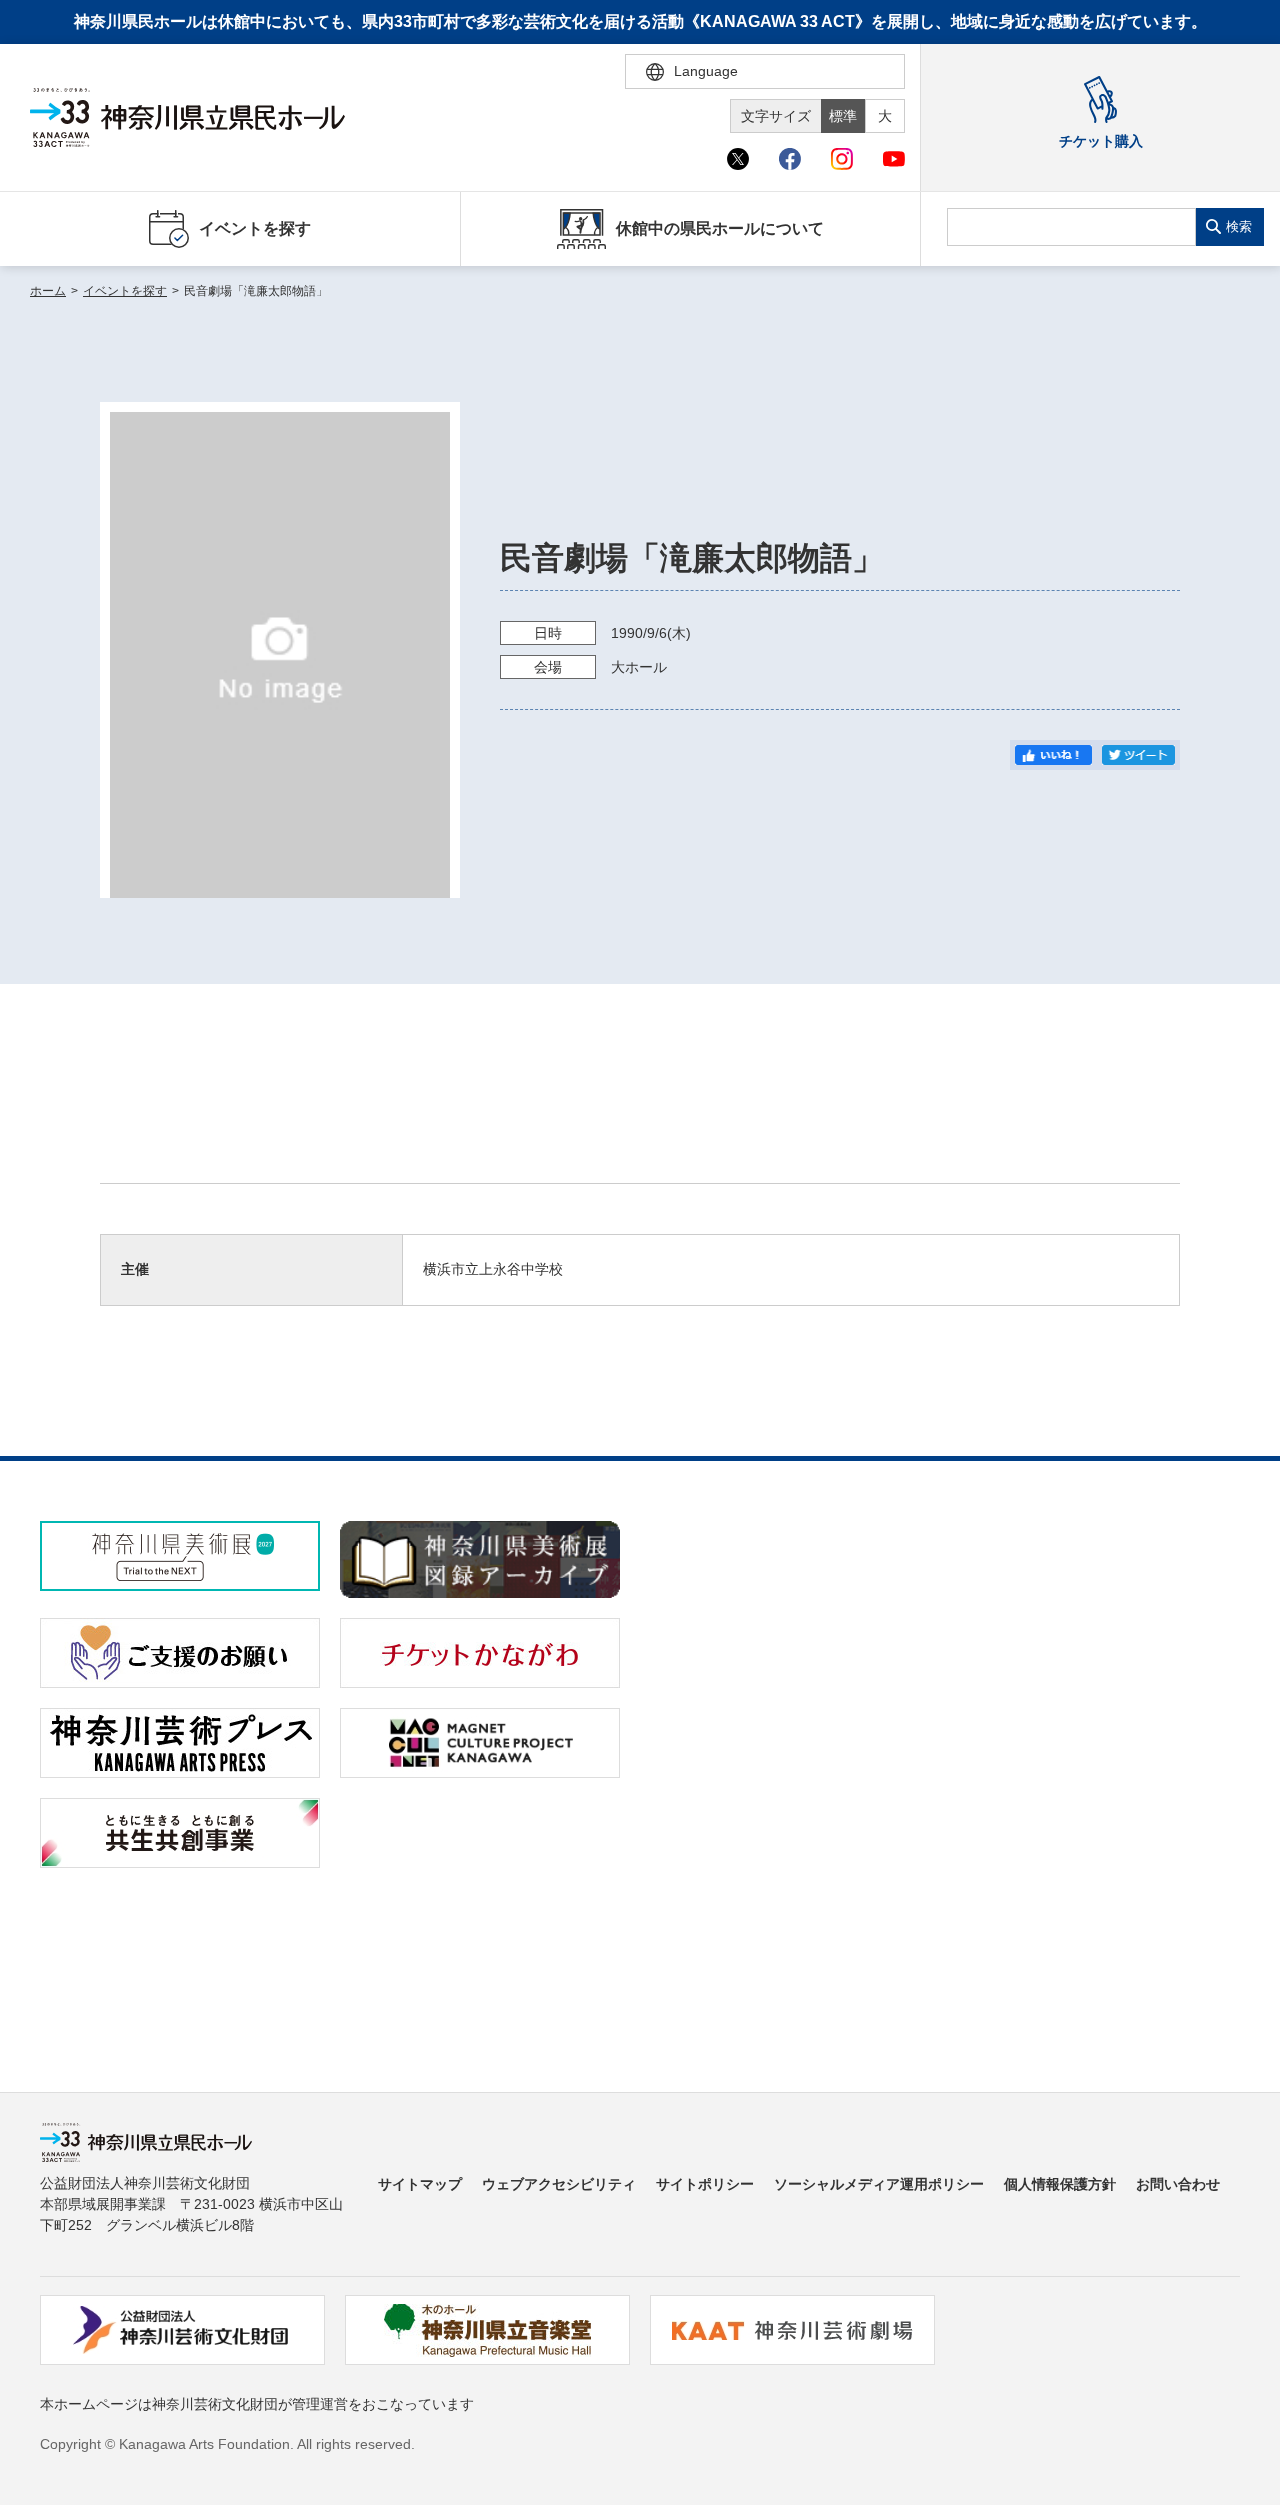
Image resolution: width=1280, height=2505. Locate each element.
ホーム (48, 291)
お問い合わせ (1178, 2184)
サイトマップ (420, 2184)
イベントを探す (125, 291)
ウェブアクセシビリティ (559, 2184)
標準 (843, 116)
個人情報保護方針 (1060, 2184)
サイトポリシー (705, 2184)
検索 (1239, 226)
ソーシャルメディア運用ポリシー (879, 2184)
